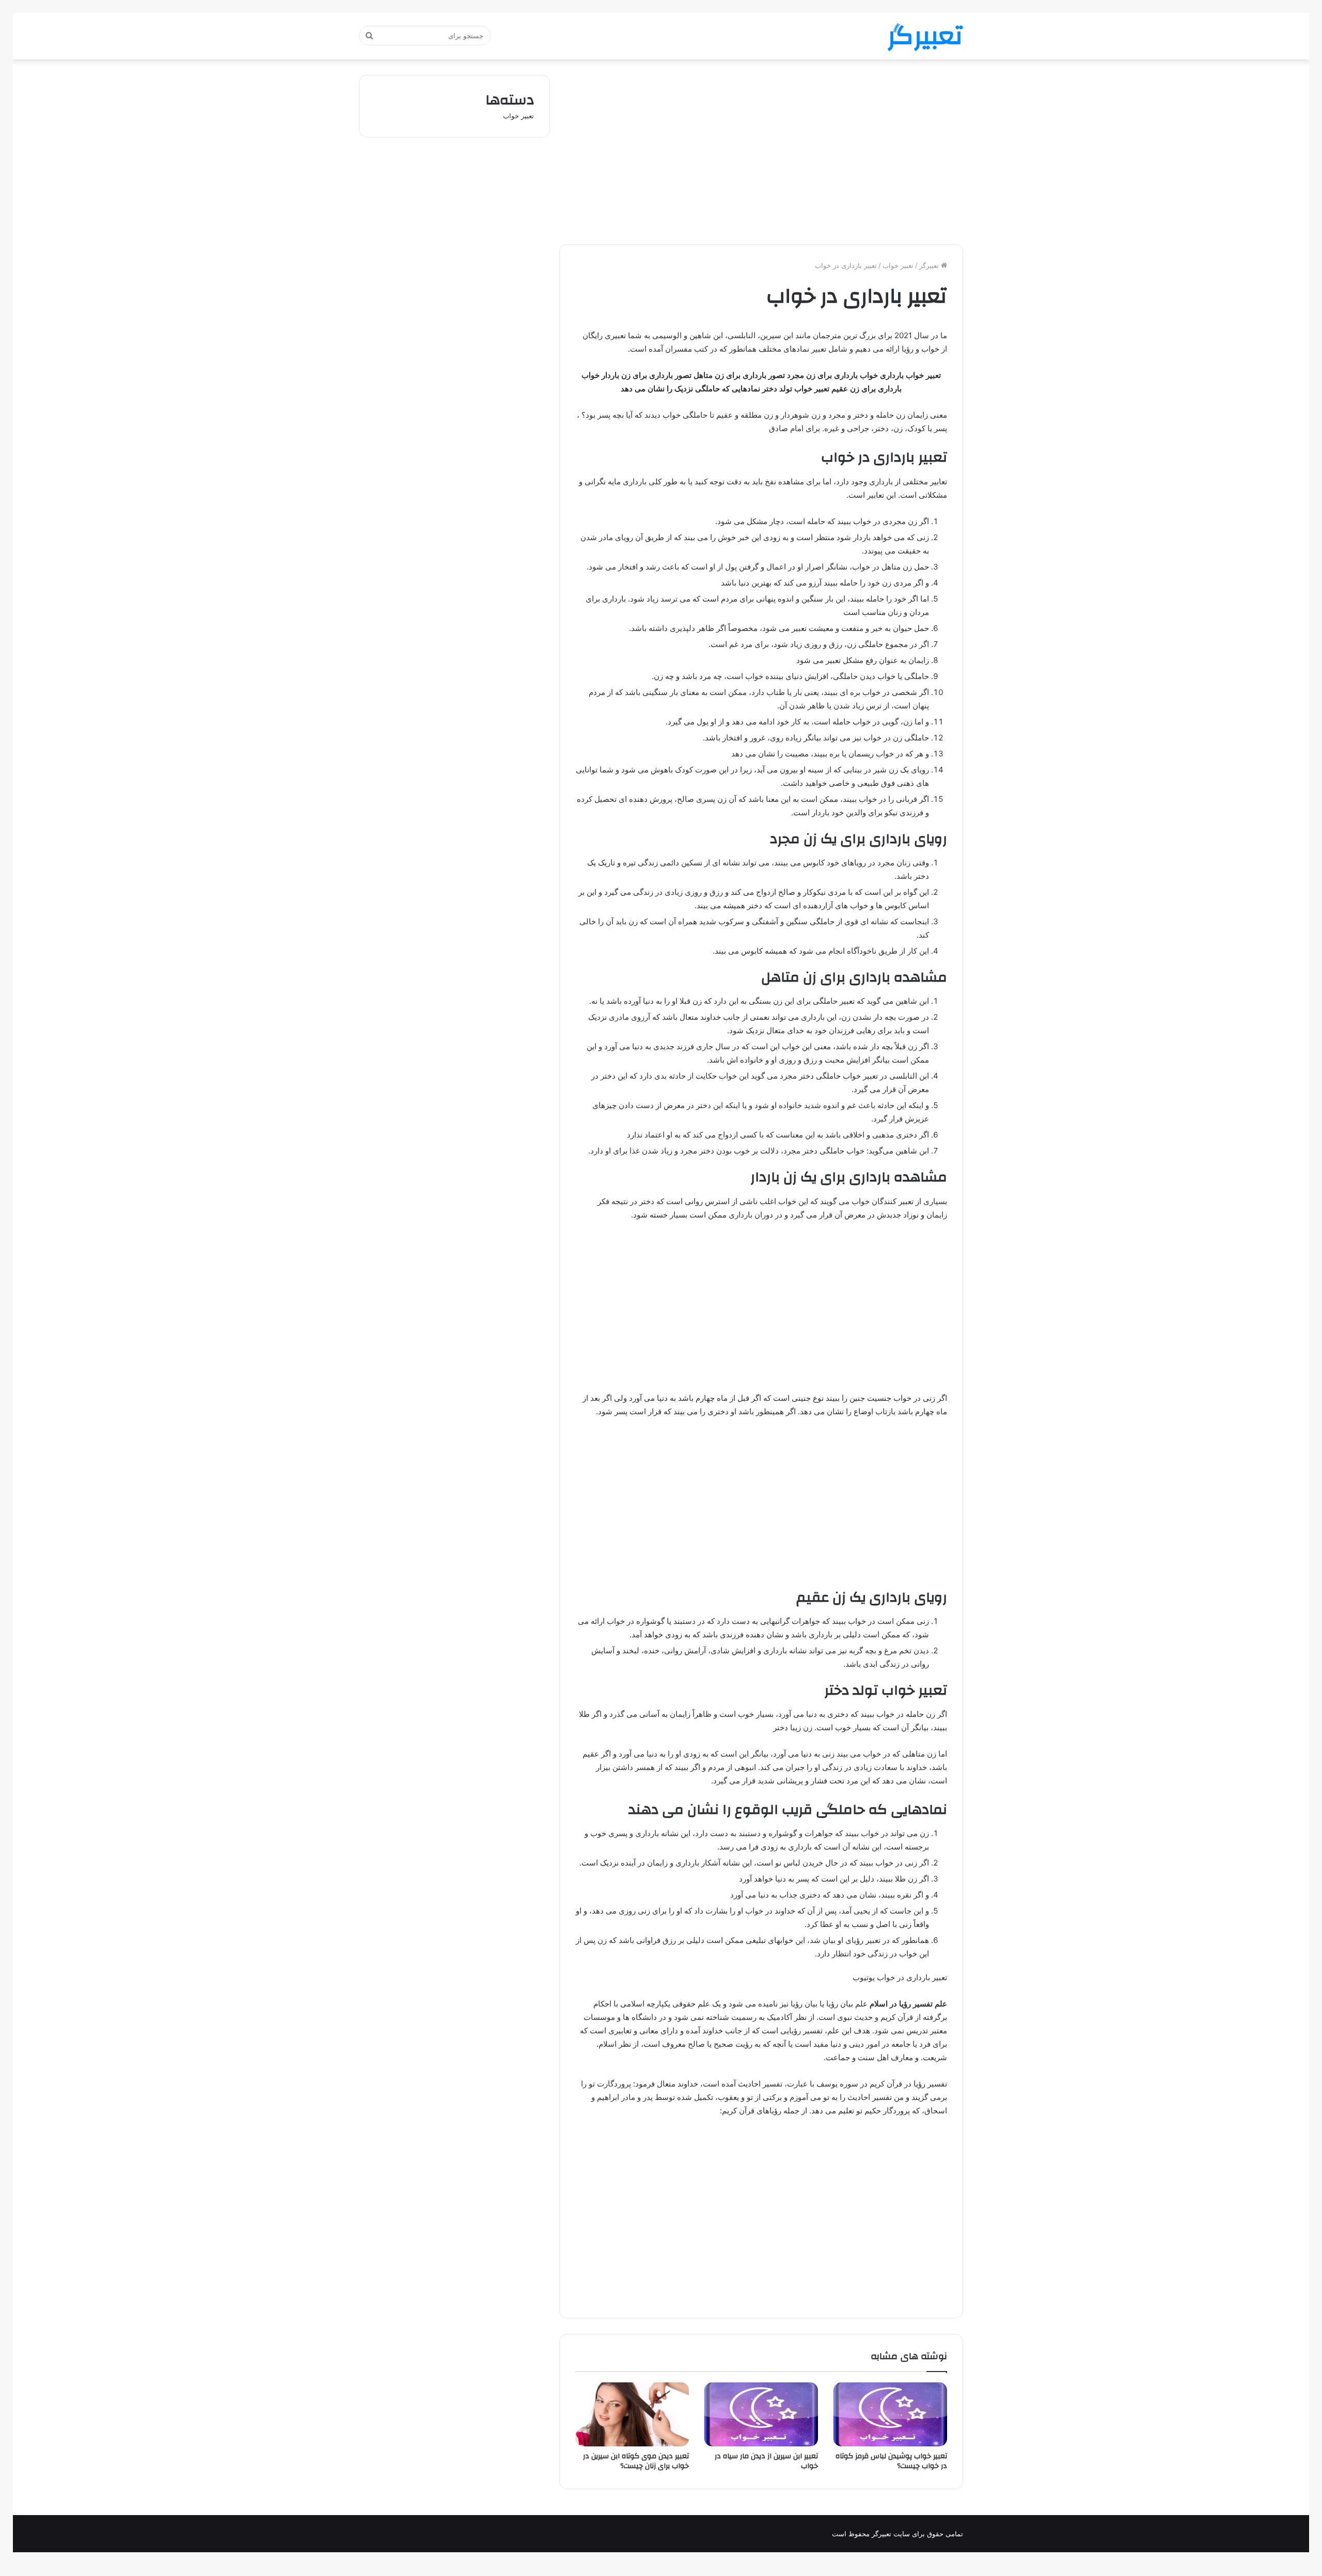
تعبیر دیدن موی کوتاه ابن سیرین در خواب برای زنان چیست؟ (636, 2461)
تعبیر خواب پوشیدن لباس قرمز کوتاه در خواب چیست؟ (891, 2461)
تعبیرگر (930, 265)
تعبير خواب (898, 265)
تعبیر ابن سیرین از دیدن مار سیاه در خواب (766, 2461)
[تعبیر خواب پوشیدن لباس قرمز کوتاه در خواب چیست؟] (890, 2414)
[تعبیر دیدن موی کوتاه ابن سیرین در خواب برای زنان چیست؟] (632, 2414)
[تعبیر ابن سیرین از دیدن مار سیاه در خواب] (761, 2414)
